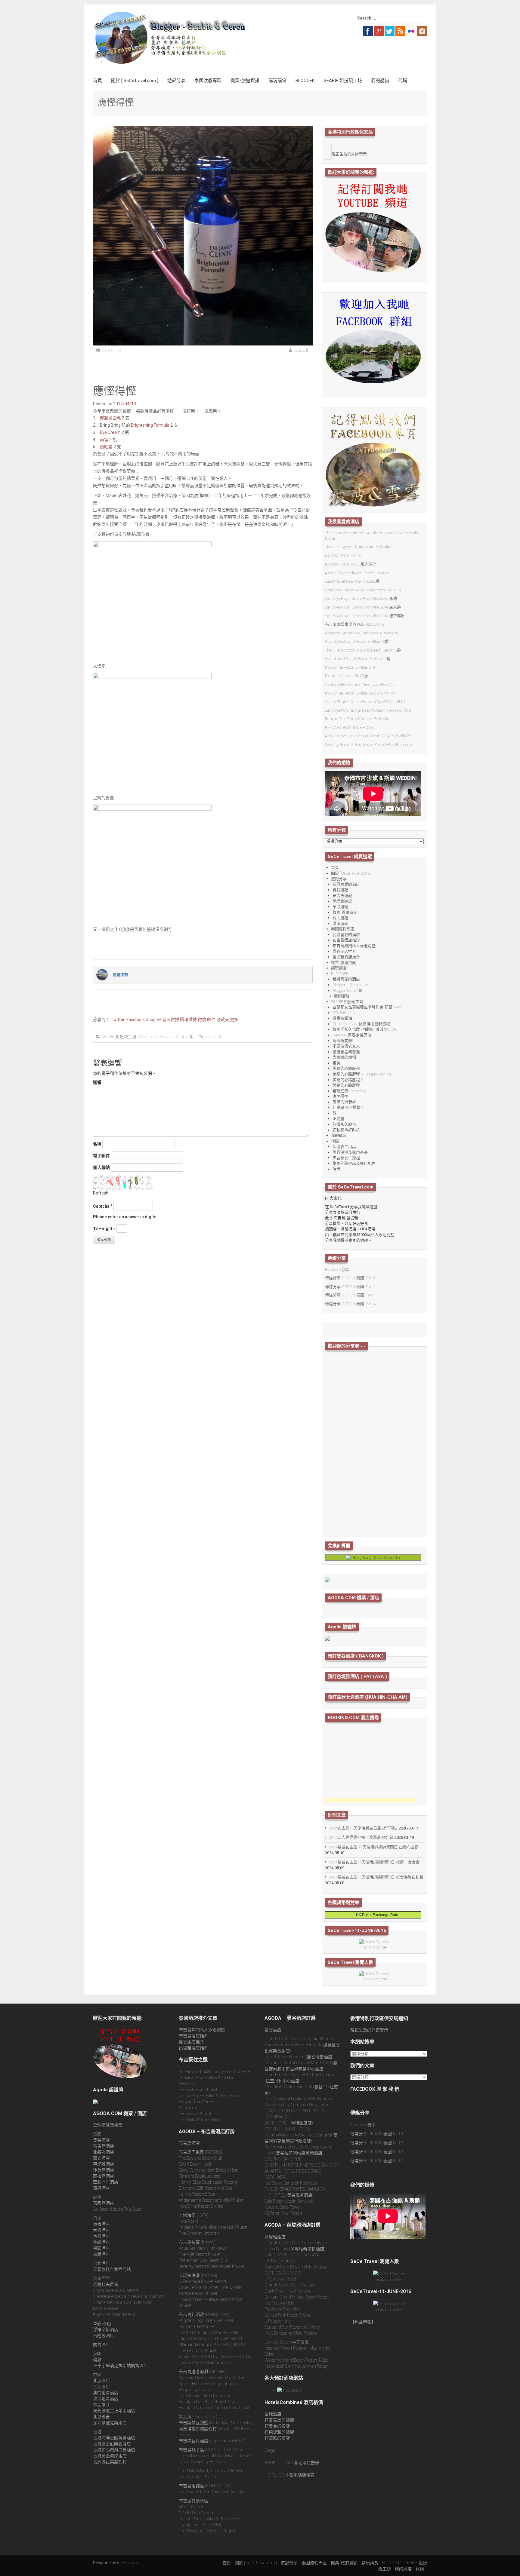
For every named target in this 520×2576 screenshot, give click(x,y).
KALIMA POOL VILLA (343, 556)
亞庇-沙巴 (102, 2323)
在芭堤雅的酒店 (279, 2432)
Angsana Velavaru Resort (116, 2290)
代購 (403, 81)
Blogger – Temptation (351, 985)
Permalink (213, 1037)
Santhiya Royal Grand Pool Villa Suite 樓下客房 (365, 616)
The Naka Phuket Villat (199, 2120)
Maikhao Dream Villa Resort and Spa (211, 2378)
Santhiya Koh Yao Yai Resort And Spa (212, 2492)
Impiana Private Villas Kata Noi (206, 2078)
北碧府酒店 (104, 2152)
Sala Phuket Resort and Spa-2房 (352, 581)
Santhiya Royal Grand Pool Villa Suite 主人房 (363, 607)
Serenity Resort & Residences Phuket (212, 2266)
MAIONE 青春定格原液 (352, 1035)
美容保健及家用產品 (350, 1152)
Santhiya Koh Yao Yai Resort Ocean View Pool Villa (368, 710)
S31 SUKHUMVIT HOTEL (287, 2129)
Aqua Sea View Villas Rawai (203, 2248)
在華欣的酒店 (277, 2438)
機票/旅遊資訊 (245, 81)
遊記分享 (176, 81)
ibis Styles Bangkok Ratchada (291, 2183)
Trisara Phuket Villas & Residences (209, 2096)
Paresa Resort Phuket (198, 2090)
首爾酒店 (101, 2254)
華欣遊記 (340, 907)
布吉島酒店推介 (346, 940)
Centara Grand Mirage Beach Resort (297, 2297)
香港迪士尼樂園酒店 (112, 2444)
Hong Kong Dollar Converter (376, 1558)
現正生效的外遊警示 (349, 154)
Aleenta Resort (192, 2507)
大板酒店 (101, 2230)
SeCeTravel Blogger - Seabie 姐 (166, 1037)
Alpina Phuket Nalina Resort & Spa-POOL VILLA (365, 702)
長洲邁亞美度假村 (110, 2462)
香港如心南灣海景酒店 (114, 2450)
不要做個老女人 (346, 1046)
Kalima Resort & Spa (197, 2194)
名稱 (97, 1144)
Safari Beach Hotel (195, 2164)
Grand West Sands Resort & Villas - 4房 (358, 659)
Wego (270, 2450)
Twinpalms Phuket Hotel (201, 2525)
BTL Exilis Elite (344, 1013)
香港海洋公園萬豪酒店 (114, 2438)
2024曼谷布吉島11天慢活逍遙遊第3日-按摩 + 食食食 (374, 1862)
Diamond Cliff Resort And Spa (205, 2188)
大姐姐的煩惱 (344, 1057)
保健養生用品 (344, 1147)
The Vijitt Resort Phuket (200, 2254)
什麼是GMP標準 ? (348, 1107)
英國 (97, 2354)
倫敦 (97, 2360)
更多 (234, 1020)
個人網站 (101, 1167)
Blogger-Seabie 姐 (347, 991)
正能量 (338, 1119)
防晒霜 (106, 447)
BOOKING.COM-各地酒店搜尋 (292, 2463)
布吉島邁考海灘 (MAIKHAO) (204, 2372)
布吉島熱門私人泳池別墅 (354, 946)
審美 (336, 1063)
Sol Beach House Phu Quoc (117, 2209)
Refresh (101, 1193)
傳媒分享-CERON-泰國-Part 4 (350, 1304)
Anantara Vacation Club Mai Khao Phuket (215, 2408)
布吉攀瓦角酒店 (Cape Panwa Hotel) (212, 2441)
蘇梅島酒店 (104, 2176)
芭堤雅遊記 (342, 901)
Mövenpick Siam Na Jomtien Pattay (296, 2366)
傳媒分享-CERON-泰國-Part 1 (350, 1278)
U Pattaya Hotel (278, 2321)
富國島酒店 (104, 2203)
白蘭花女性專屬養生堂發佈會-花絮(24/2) (368, 1007)
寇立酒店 (101, 2158)
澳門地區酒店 (106, 2393)
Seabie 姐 (302, 350)
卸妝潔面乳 (110, 418)
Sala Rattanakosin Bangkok (289, 2201)
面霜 (104, 440)
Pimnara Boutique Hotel (200, 2176)
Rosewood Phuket (195, 2114)
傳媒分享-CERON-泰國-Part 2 (350, 1287)
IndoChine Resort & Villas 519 (350, 667)
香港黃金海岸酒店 (110, 2456)
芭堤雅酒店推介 (346, 957)
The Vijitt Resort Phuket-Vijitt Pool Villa (357, 547)
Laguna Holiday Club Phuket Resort (210, 2338)
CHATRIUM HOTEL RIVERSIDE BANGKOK (302, 2165)
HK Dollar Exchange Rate (376, 1915)
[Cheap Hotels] (327, 1579)
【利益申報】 (363, 2322)
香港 (97, 2432)
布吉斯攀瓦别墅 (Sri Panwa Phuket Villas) (216, 2423)
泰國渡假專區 (208, 81)
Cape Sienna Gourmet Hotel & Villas (210, 2287)
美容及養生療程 (346, 1158)
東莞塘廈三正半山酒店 (114, 2411)
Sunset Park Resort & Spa (287, 2315)
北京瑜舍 (101, 2417)
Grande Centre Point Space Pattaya (296, 2243)
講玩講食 (277, 81)
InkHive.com (128, 2563)
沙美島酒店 (104, 2170)
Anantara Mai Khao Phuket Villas (208, 2402)
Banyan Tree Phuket (197, 2102)
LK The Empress (280, 2261)
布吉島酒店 (104, 2146)
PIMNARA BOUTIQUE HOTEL (350, 727)
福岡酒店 (101, 2248)
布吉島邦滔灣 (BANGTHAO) (204, 2314)
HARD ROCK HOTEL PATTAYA (292, 2255)
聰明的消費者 (344, 1102)
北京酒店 (101, 2381)
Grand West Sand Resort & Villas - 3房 (357, 641)
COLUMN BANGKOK (283, 2159)
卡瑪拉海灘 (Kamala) (198, 2275)
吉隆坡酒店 (104, 2335)
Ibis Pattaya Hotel (280, 2303)
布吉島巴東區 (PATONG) (201, 2152)
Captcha (101, 1206)
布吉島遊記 (342, 895)
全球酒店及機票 (108, 2125)
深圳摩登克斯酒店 (110, 2423)
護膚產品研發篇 (346, 1052)
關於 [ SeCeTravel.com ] (135, 81)
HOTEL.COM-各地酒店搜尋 (289, 2475)
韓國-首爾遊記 (345, 912)
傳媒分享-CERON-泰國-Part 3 (350, 1295)
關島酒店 (101, 2344)
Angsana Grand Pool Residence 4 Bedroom (362, 633)
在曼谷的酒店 (277, 2426)
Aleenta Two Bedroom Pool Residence (357, 573)
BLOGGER (305, 81)
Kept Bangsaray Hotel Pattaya (291, 2333)
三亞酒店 (101, 2387)
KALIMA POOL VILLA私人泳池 (351, 564)
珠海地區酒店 (106, 2399)
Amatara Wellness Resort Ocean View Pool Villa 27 (368, 736)
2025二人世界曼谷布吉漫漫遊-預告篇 (361, 1837)
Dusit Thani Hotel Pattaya (287, 2291)
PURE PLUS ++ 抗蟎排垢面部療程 (361, 1024)
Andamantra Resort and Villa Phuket (211, 2200)
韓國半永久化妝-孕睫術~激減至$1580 (365, 1029)
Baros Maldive (106, 2308)
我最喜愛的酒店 (346, 884)
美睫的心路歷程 (346, 1068)
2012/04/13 (125, 404)
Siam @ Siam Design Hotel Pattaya (296, 2267)
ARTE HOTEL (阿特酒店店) (289, 2123)
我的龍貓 (380, 81)
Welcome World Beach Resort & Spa (297, 2360)
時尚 (336, 1169)
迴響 (97, 1082)
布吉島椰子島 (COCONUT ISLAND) (210, 2450)
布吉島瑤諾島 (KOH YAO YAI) (205, 2486)
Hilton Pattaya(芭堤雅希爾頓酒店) (295, 2249)
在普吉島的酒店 (279, 2420)
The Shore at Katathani (199, 2233)
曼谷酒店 (101, 2140)
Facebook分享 (337, 1270)
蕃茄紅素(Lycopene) (349, 1091)
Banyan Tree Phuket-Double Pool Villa (357, 719)
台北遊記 (340, 918)
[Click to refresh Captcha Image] (123, 1182)
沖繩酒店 (101, 2242)
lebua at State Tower (283, 2207)
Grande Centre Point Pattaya (290, 2285)
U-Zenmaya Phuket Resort (203, 2281)
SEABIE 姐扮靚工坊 (343, 81)
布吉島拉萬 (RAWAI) (197, 2242)
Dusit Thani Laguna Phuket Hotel (208, 2332)
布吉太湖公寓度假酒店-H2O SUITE (354, 624)
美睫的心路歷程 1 (348, 1085)
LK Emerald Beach (281, 2279)
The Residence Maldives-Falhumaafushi (129, 2296)
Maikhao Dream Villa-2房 (347, 676)
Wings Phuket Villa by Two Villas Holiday (215, 2357)
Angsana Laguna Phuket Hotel (206, 2320)
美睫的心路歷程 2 (348, 1080)
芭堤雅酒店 (104, 2164)
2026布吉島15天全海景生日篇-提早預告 (364, 1828)
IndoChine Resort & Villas (201, 2206)
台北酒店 (101, 2263)
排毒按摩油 (342, 1018)
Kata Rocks (189, 2108)
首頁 (97, 81)
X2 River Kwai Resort (283, 2213)
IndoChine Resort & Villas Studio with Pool (361, 693)
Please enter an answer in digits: (125, 1217)
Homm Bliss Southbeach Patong (208, 2182)
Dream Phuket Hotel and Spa (205, 2363)
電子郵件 (101, 1156)
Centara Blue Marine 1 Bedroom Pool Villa (361, 684)
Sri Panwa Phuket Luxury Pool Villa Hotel (215, 2072)
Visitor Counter (374, 1947)
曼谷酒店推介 (344, 951)
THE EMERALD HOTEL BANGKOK (296, 2189)
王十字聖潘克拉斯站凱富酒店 (120, 2366)
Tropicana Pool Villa (282, 2309)
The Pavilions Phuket (198, 2351)
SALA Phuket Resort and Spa (204, 2396)
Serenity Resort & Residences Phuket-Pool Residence (369, 745)
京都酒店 (101, 2236)
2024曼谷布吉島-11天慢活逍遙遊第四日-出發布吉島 (374, 1847)
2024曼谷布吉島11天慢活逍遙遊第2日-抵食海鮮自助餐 (376, 1877)
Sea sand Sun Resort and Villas (292, 2327)
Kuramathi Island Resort (115, 2314)
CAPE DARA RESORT (283, 2273)
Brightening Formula (150, 425)
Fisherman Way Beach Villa (203, 2260)
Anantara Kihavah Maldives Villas (123, 2302)
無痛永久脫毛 (344, 1124)
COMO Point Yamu (196, 2513)
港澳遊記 (340, 923)
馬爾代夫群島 (106, 2284)
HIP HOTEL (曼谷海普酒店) (289, 2195)
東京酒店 (101, 2224)
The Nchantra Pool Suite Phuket (207, 2531)
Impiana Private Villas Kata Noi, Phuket (213, 2227)
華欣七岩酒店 (106, 2182)
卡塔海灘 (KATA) (194, 2215)
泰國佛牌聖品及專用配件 (354, 1163)
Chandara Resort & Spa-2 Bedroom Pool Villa (363, 590)
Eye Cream (110, 432)
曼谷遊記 (340, 890)
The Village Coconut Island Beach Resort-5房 (363, 650)
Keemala (187, 2084)
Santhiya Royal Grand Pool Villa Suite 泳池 (361, 598)
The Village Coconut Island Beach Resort (215, 2456)
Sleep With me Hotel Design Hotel (209, 2170)
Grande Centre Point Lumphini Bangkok (300, 2039)
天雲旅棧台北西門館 (112, 2269)
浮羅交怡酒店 (106, 2329)
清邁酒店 (101, 2188)
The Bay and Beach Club (201, 2158)
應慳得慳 (340, 1096)
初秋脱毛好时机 (346, 1130)
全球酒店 (273, 2414)
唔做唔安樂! (343, 1041)
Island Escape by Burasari (202, 2462)
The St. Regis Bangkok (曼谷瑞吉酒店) (299, 2057)
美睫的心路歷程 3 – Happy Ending (362, 1074)
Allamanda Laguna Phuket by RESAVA (213, 2344)
